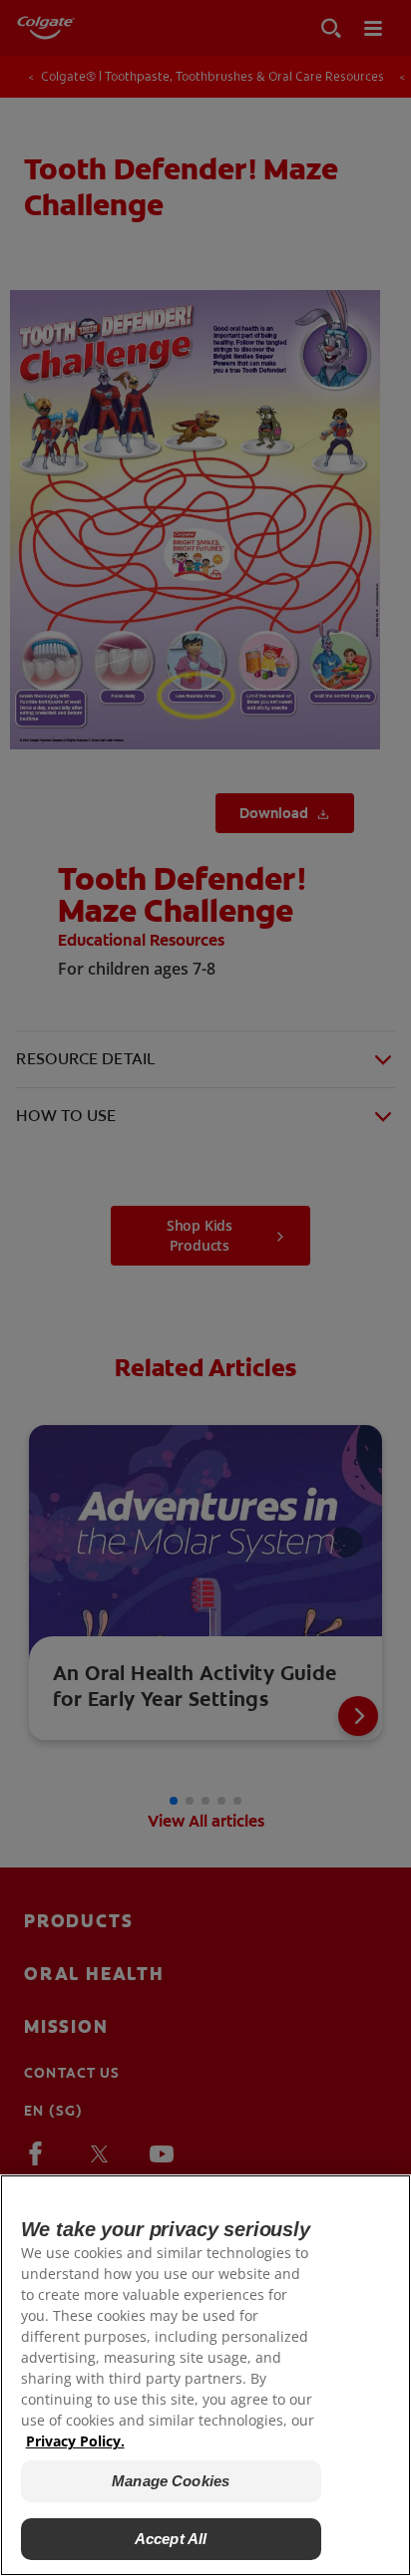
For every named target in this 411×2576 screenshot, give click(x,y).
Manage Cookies (171, 2481)
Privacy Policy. (75, 2441)
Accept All (171, 2539)
